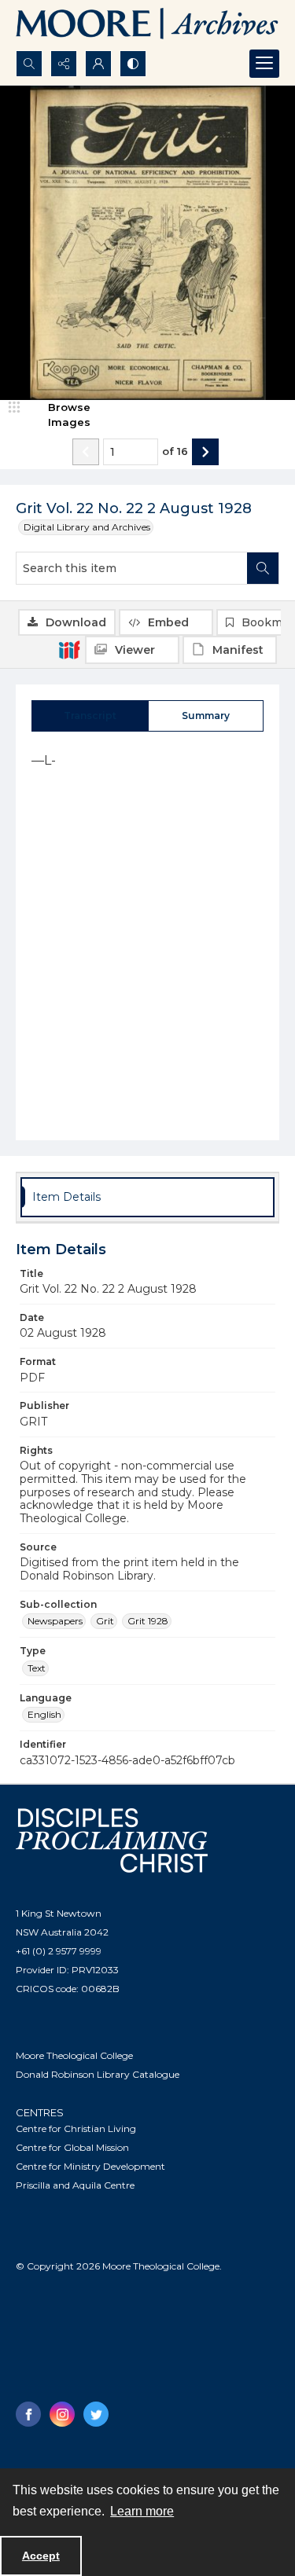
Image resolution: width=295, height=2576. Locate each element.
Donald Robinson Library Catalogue (98, 2074)
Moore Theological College (74, 2055)
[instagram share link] (62, 2414)
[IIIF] (69, 649)
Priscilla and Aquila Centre (75, 2185)
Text (37, 1668)
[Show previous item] (86, 452)
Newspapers (55, 1621)
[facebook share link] (28, 2414)
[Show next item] (205, 452)
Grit (105, 1621)
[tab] (90, 716)
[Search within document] (263, 568)
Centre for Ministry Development (90, 2166)
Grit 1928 (148, 1621)
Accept (41, 2556)
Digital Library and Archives (87, 527)
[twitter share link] (96, 2414)
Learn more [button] (142, 2511)
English (44, 1714)
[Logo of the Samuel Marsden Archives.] (147, 25)
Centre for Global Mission (72, 2147)
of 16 (175, 451)
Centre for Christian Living (76, 2128)
